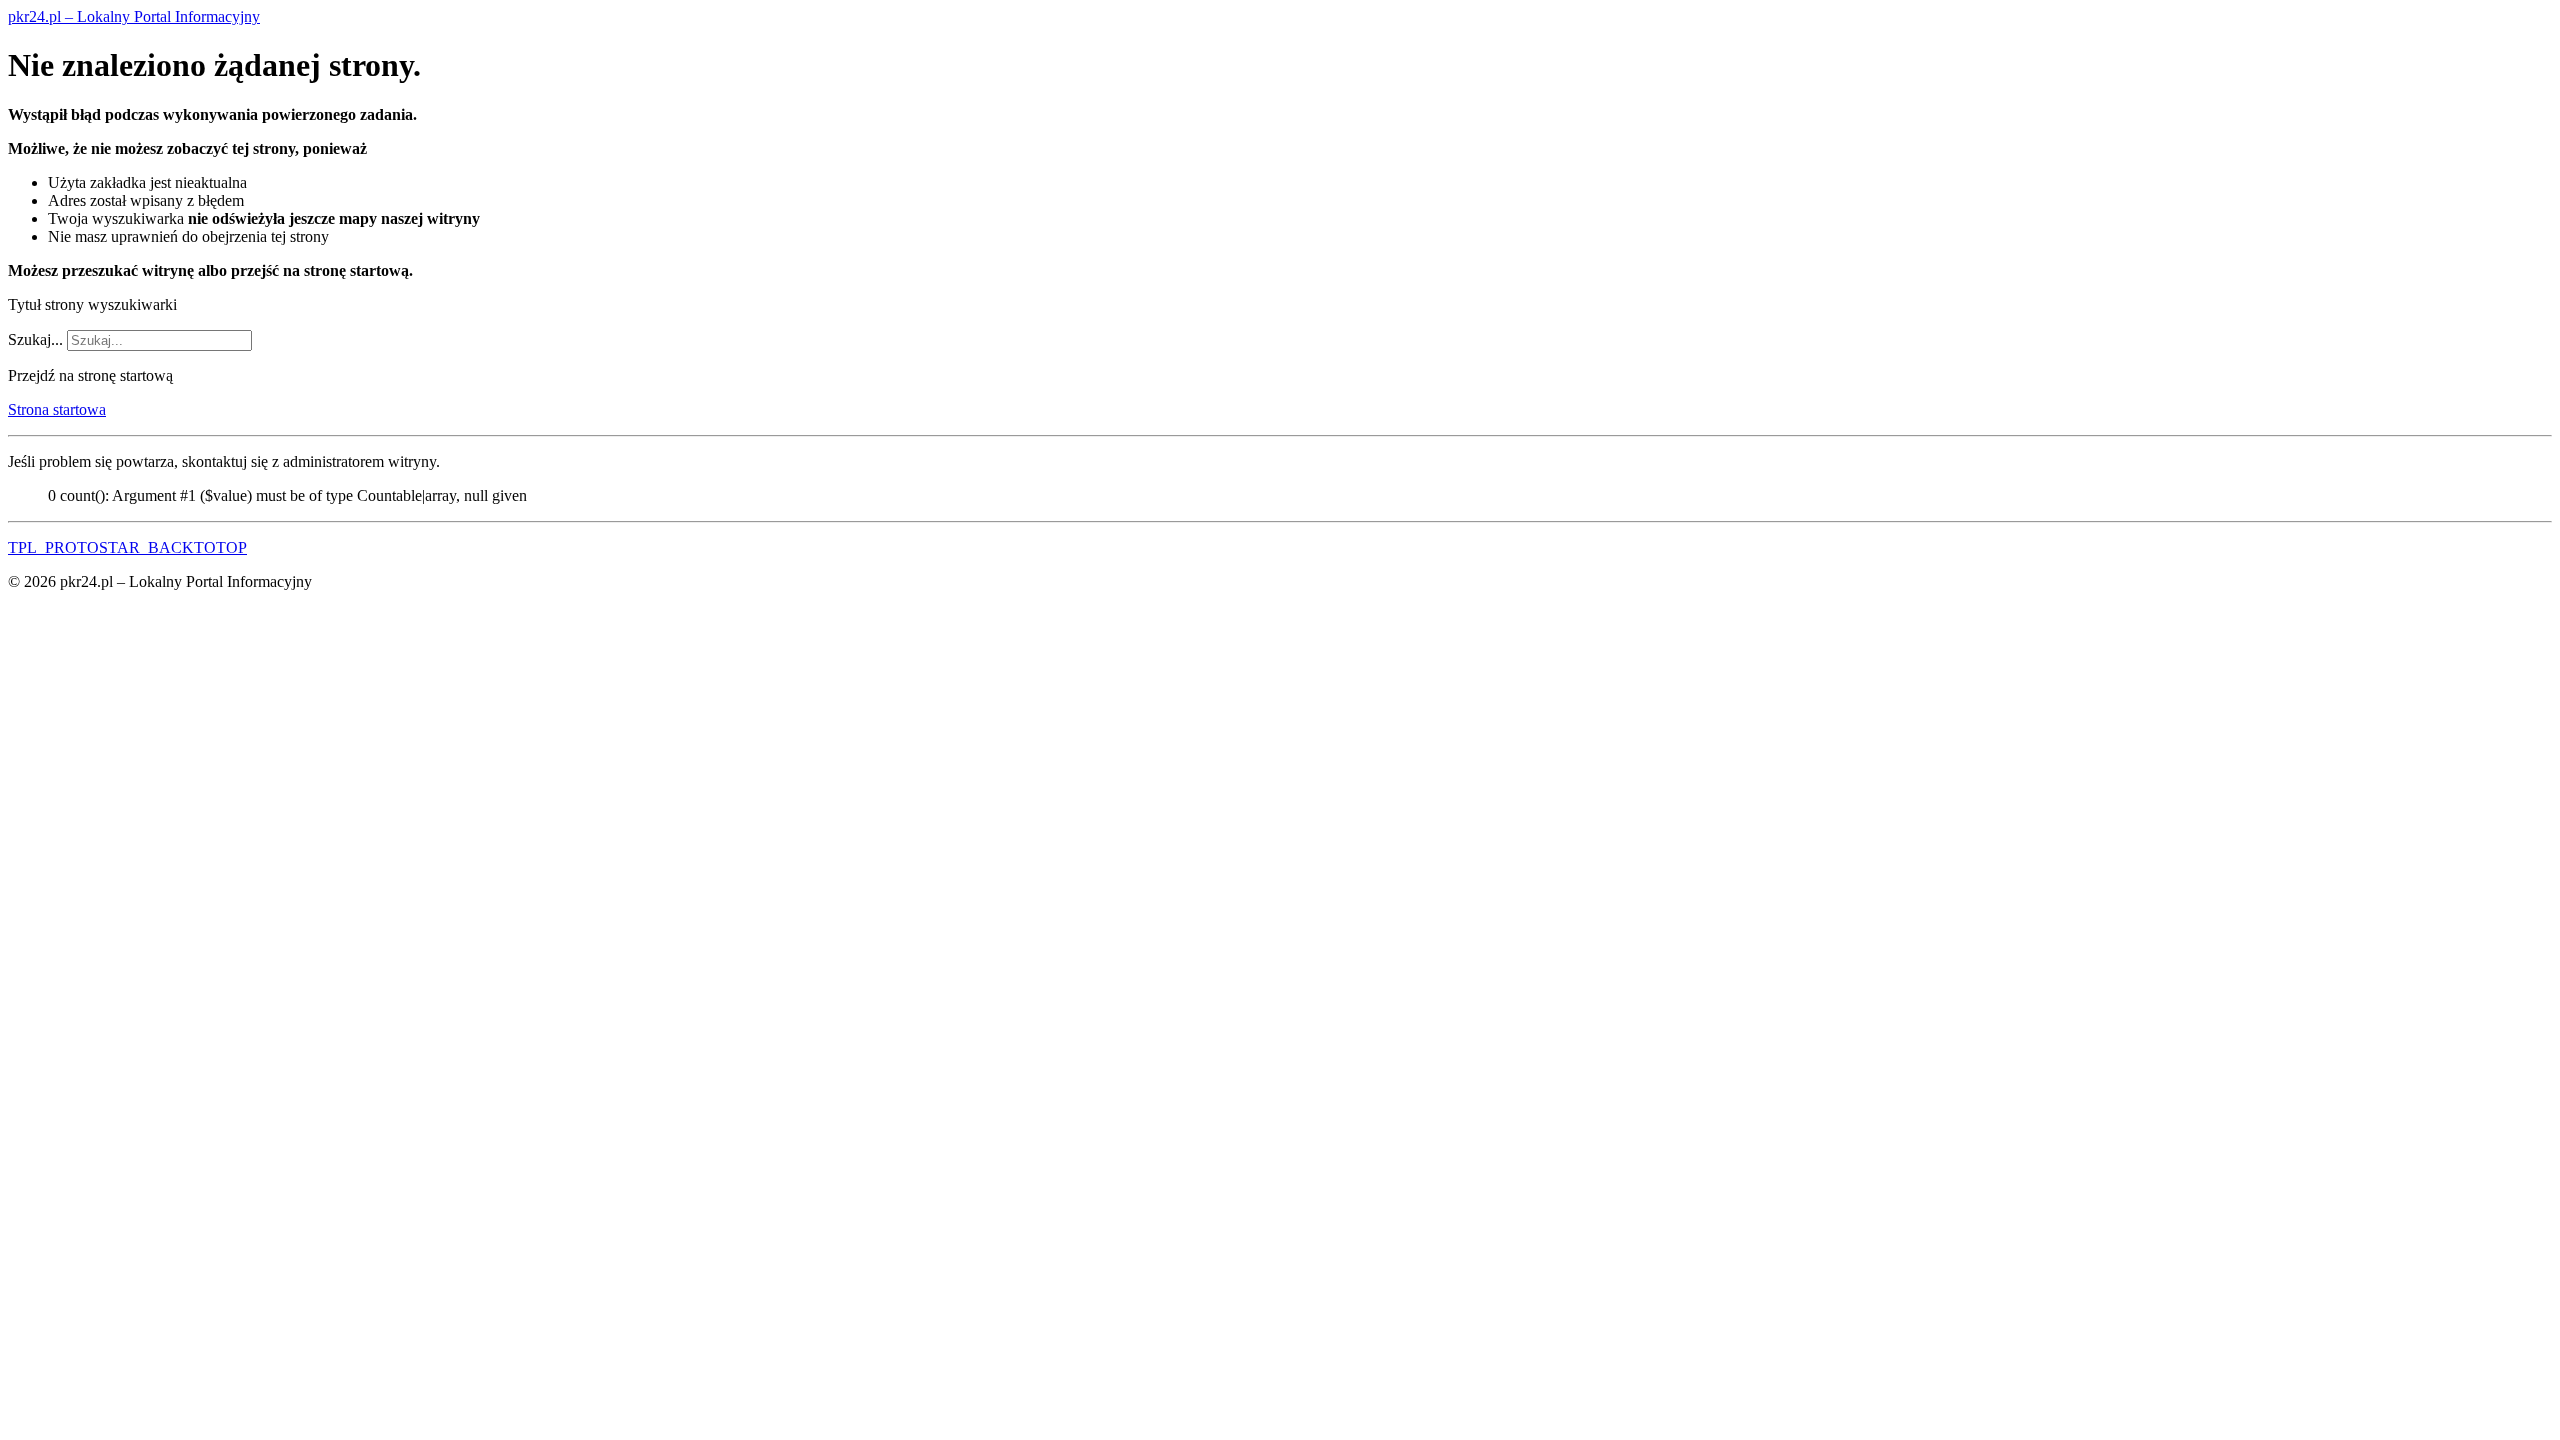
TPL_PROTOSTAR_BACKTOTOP (127, 547)
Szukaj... (35, 339)
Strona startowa (57, 409)
